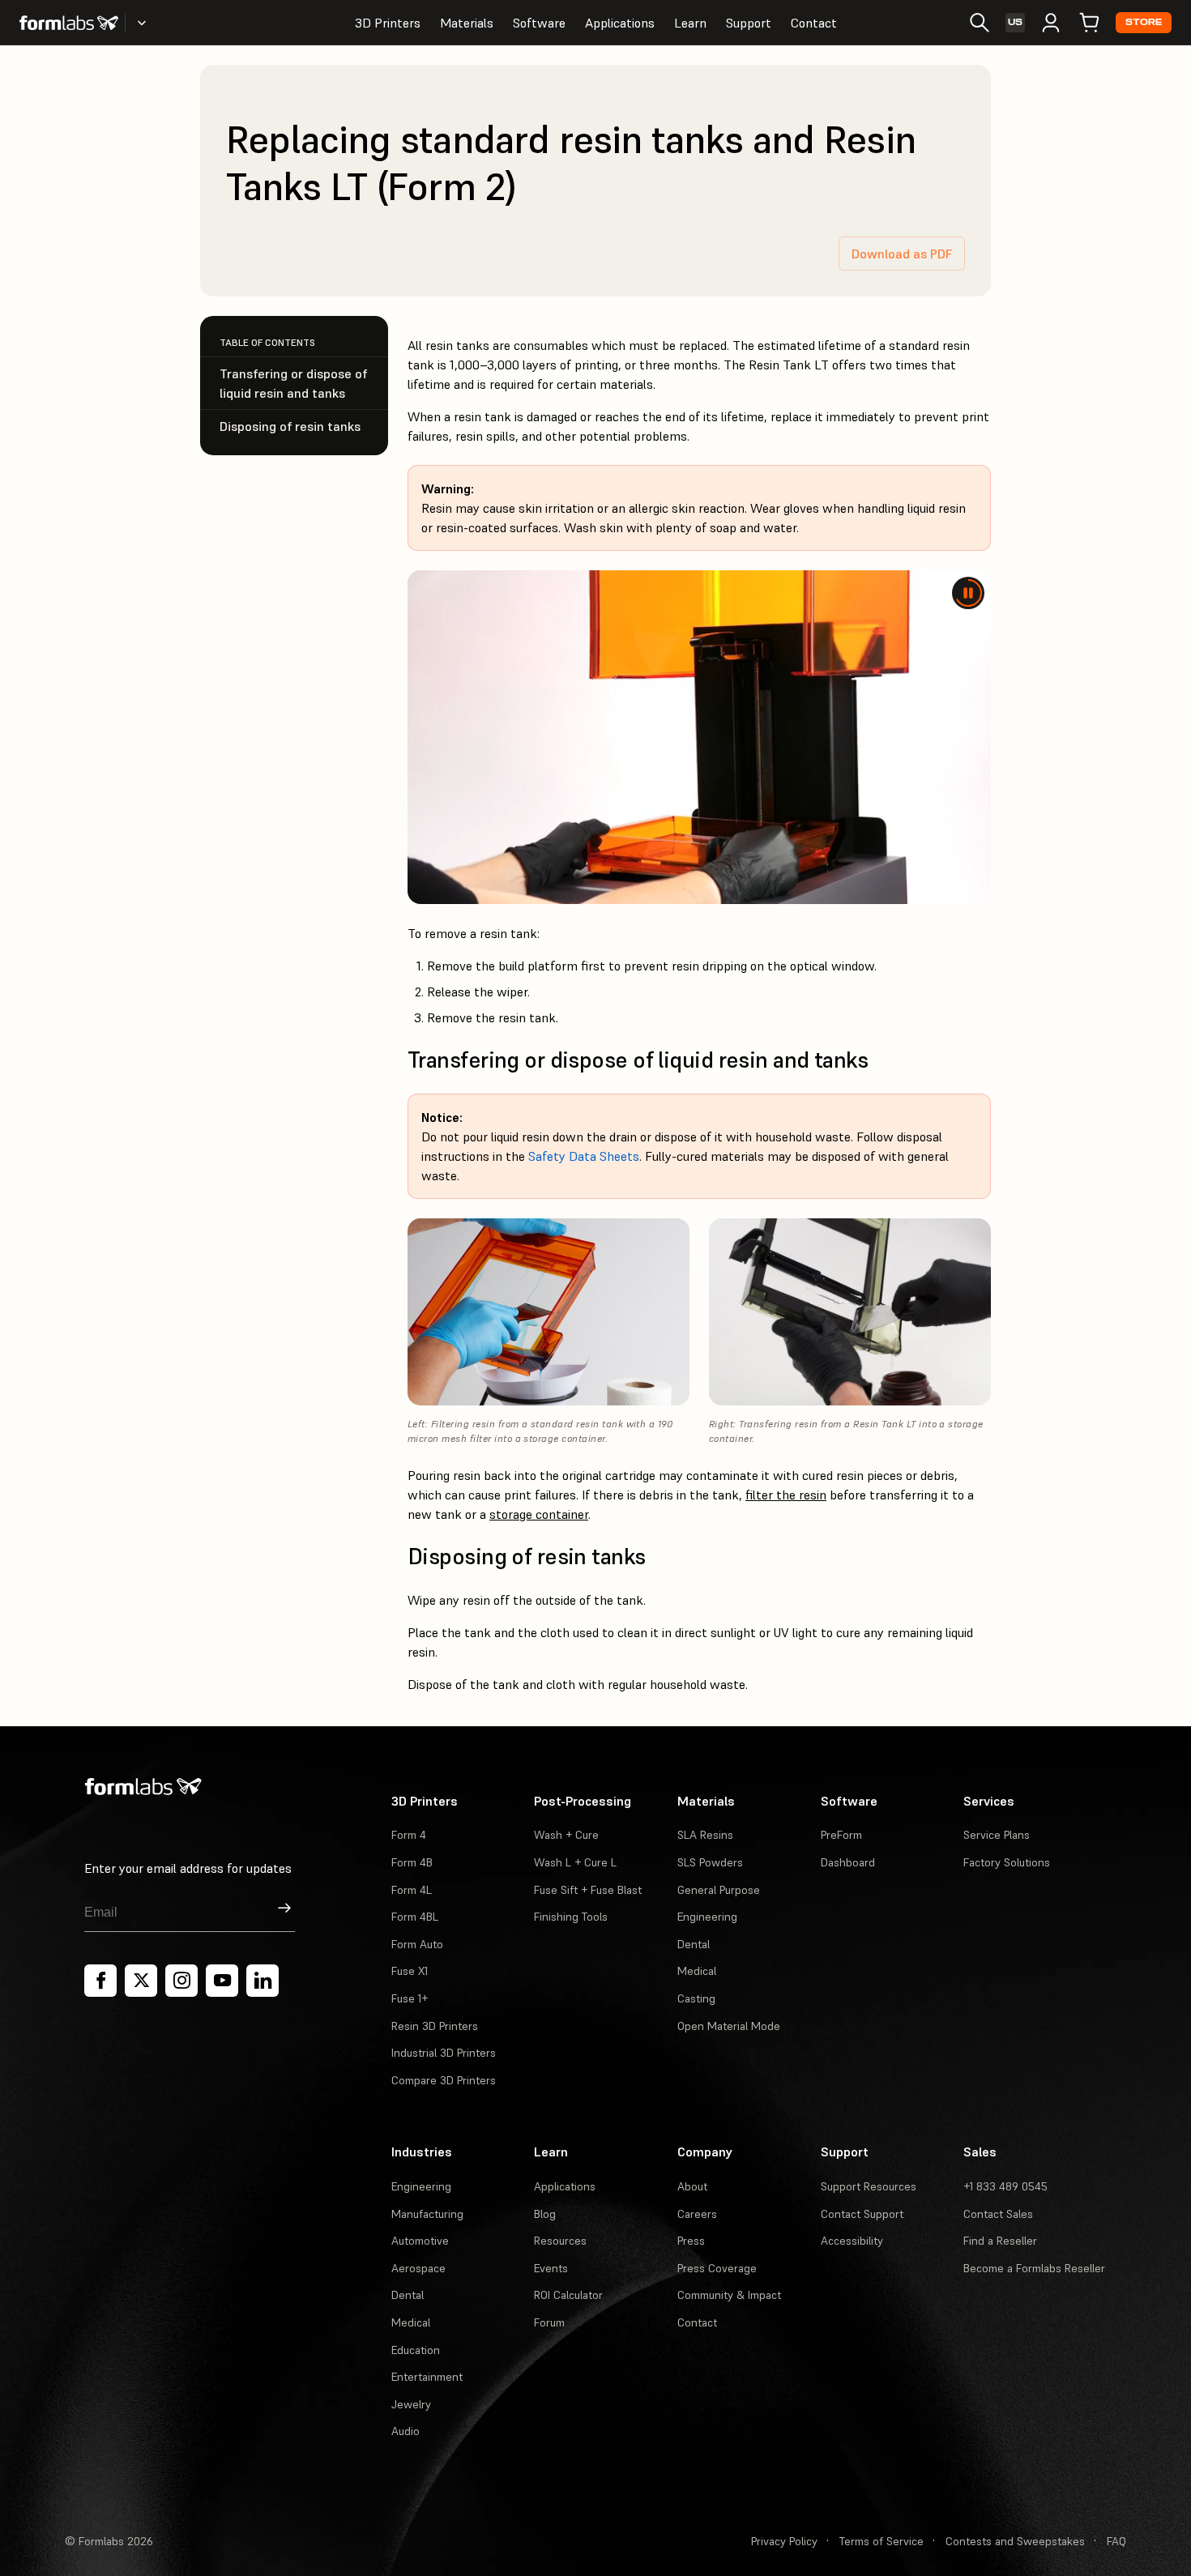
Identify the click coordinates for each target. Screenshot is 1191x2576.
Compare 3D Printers (444, 2080)
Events (551, 2268)
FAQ (1116, 2541)
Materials (467, 23)
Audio (406, 2431)
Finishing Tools (571, 1917)
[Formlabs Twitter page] (141, 1981)
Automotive (420, 2241)
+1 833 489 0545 (1005, 2186)
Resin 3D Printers (435, 2026)
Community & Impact (729, 2295)
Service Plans (997, 1835)
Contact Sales (998, 2214)
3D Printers (388, 23)
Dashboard (848, 1862)
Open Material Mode (729, 2026)
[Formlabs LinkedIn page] (263, 1981)
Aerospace (418, 2268)
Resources (560, 2241)
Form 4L (412, 1890)
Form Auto (417, 1944)
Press (691, 2241)
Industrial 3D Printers (444, 2053)
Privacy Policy (784, 2541)
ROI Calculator (568, 2295)
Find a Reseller (1000, 2241)
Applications (620, 23)
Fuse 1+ (410, 1998)
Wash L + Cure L (575, 1862)
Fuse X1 (410, 1971)
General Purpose (719, 1890)
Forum (549, 2322)
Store (1144, 22)
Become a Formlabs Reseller (1034, 2268)
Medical (697, 1971)
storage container (539, 1514)
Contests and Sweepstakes (1015, 2541)
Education (416, 2350)
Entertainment (427, 2377)
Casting (696, 1998)
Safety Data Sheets (584, 1156)
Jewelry (411, 2404)
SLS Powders (710, 1862)
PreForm (841, 1835)
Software (539, 23)
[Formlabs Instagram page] (181, 1981)
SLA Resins (705, 1835)
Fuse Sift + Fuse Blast (588, 1890)
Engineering (707, 1917)
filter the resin (786, 1495)
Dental (694, 1944)
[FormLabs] (69, 23)
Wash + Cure (566, 1835)
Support (749, 23)
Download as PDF (902, 254)
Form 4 (409, 1835)
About (692, 2186)
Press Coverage (717, 2268)
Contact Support (862, 2214)
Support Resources (869, 2186)
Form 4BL (415, 1917)
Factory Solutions (1007, 1862)
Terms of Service (882, 2541)
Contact (814, 23)
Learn (690, 23)
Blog (545, 2214)
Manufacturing (427, 2214)
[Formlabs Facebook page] (100, 1981)
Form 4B (412, 1862)
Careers (697, 2214)
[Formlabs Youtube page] (222, 1981)
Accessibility (852, 2241)
